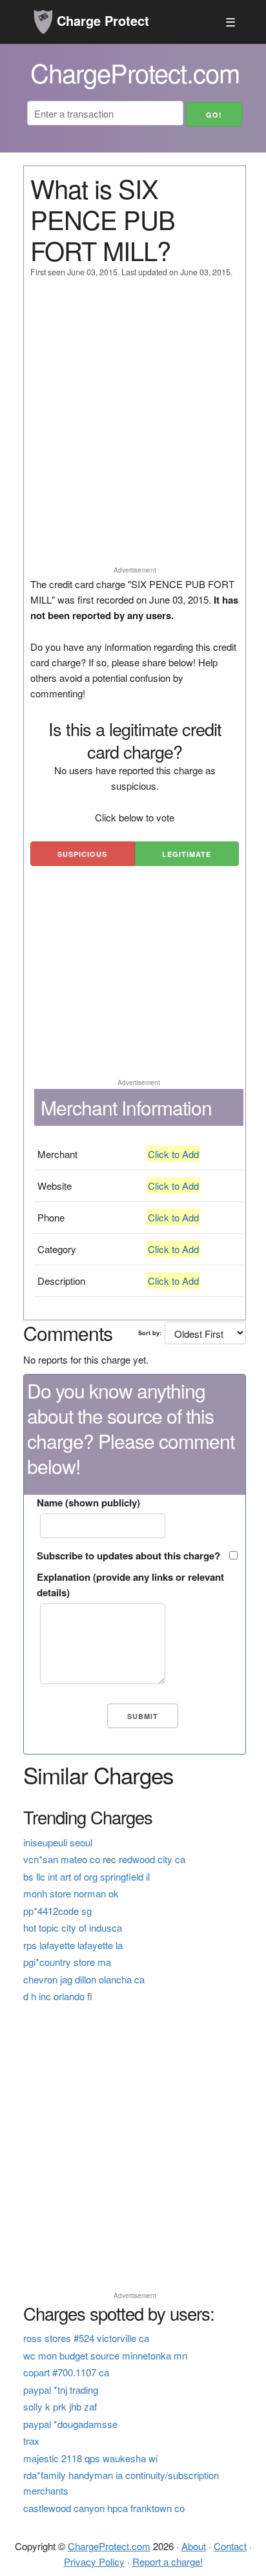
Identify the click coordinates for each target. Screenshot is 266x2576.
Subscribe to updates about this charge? (128, 1556)
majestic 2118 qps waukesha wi (90, 2458)
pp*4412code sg (57, 1911)
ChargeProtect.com (109, 2546)
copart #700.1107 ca (66, 2372)
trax (31, 2441)
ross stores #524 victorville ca (86, 2338)
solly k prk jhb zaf (60, 2406)
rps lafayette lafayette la (73, 1945)
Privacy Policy (94, 2561)
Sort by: (150, 1333)
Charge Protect (101, 20)
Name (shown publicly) (88, 1503)
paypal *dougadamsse (70, 2424)
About (194, 2546)
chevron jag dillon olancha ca (84, 1979)
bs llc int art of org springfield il (87, 1876)
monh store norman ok (71, 1893)
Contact (230, 2546)
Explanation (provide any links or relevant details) (130, 1585)
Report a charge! (168, 2561)
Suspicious (82, 854)
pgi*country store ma (67, 1962)
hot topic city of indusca (73, 1927)
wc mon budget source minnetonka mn (105, 2355)
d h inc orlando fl (58, 1996)
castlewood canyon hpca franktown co (104, 2508)
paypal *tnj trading (61, 2390)
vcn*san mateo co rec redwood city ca (104, 1859)
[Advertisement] (133, 428)
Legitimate (187, 854)
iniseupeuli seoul (58, 1842)
